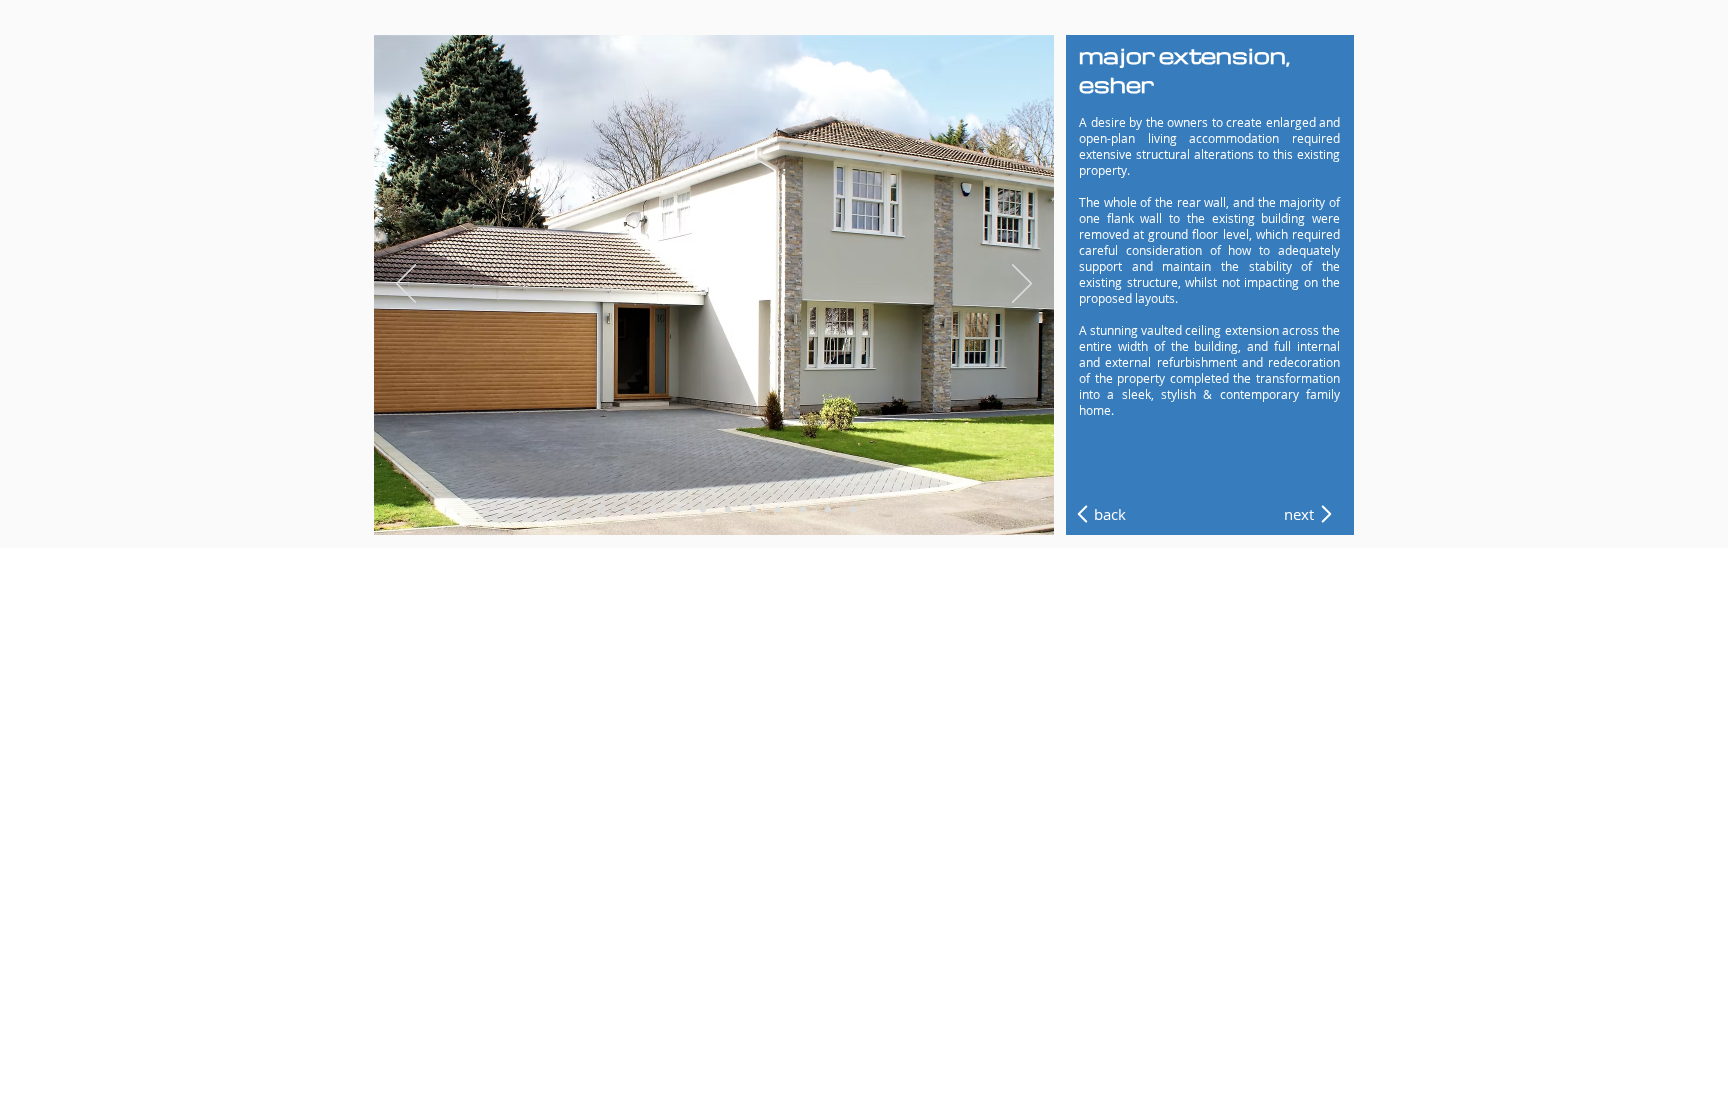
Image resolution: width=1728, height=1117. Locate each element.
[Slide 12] (853, 509)
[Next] (1022, 285)
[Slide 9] (778, 509)
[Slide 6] (703, 509)
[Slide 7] (728, 509)
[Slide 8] (753, 509)
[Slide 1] (575, 509)
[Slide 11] (828, 509)
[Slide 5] (678, 509)
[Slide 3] (626, 509)
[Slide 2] (600, 509)
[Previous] (406, 285)
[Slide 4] (653, 509)
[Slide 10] (803, 509)
